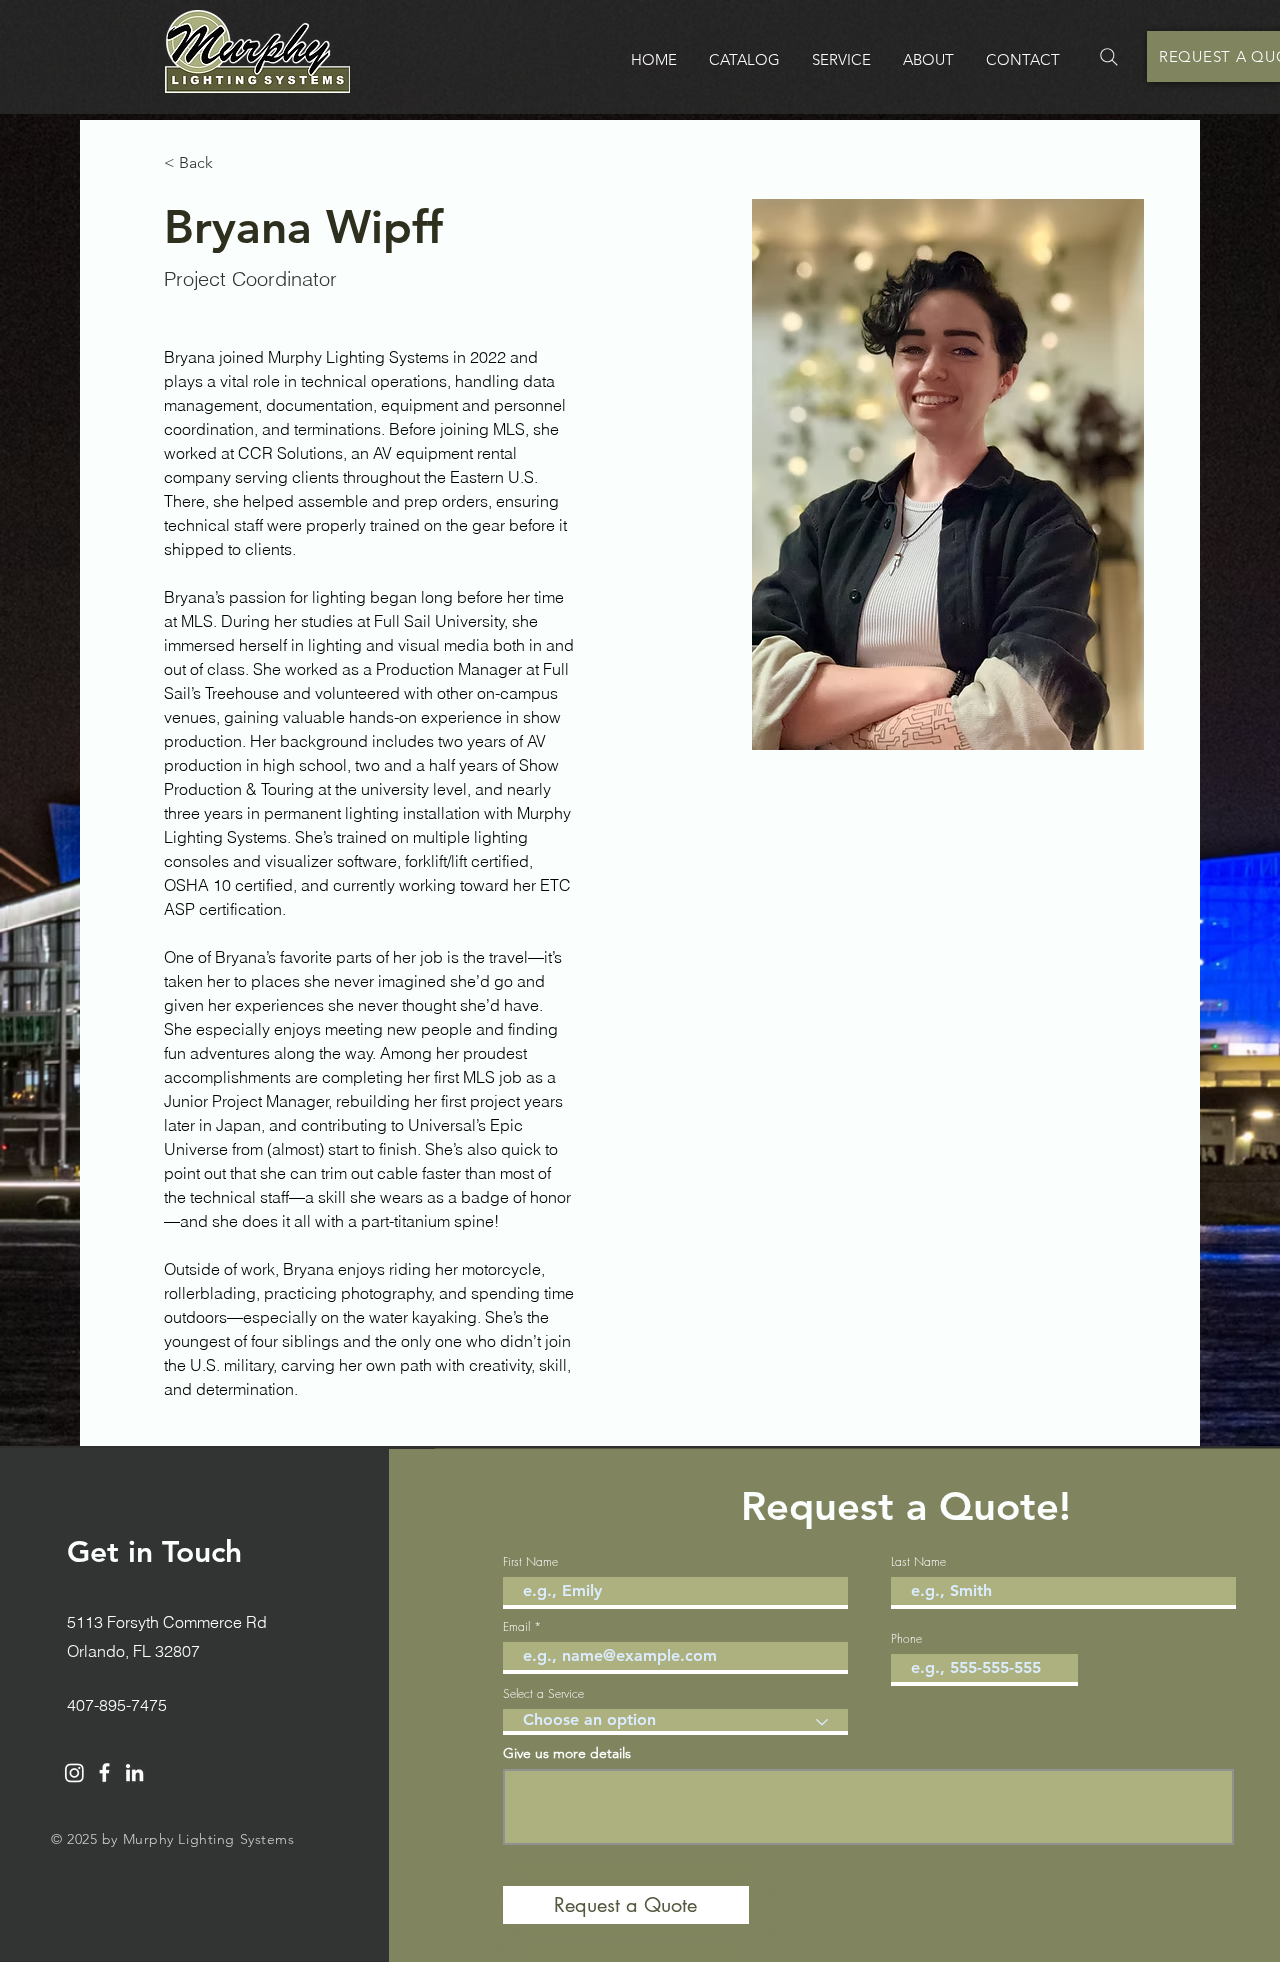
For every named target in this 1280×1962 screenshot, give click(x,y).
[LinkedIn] (134, 1772)
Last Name (918, 1562)
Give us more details (567, 1753)
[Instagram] (74, 1772)
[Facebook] (104, 1772)
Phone (906, 1639)
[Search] (1109, 57)
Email (516, 1627)
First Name (530, 1562)
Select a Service (543, 1694)
